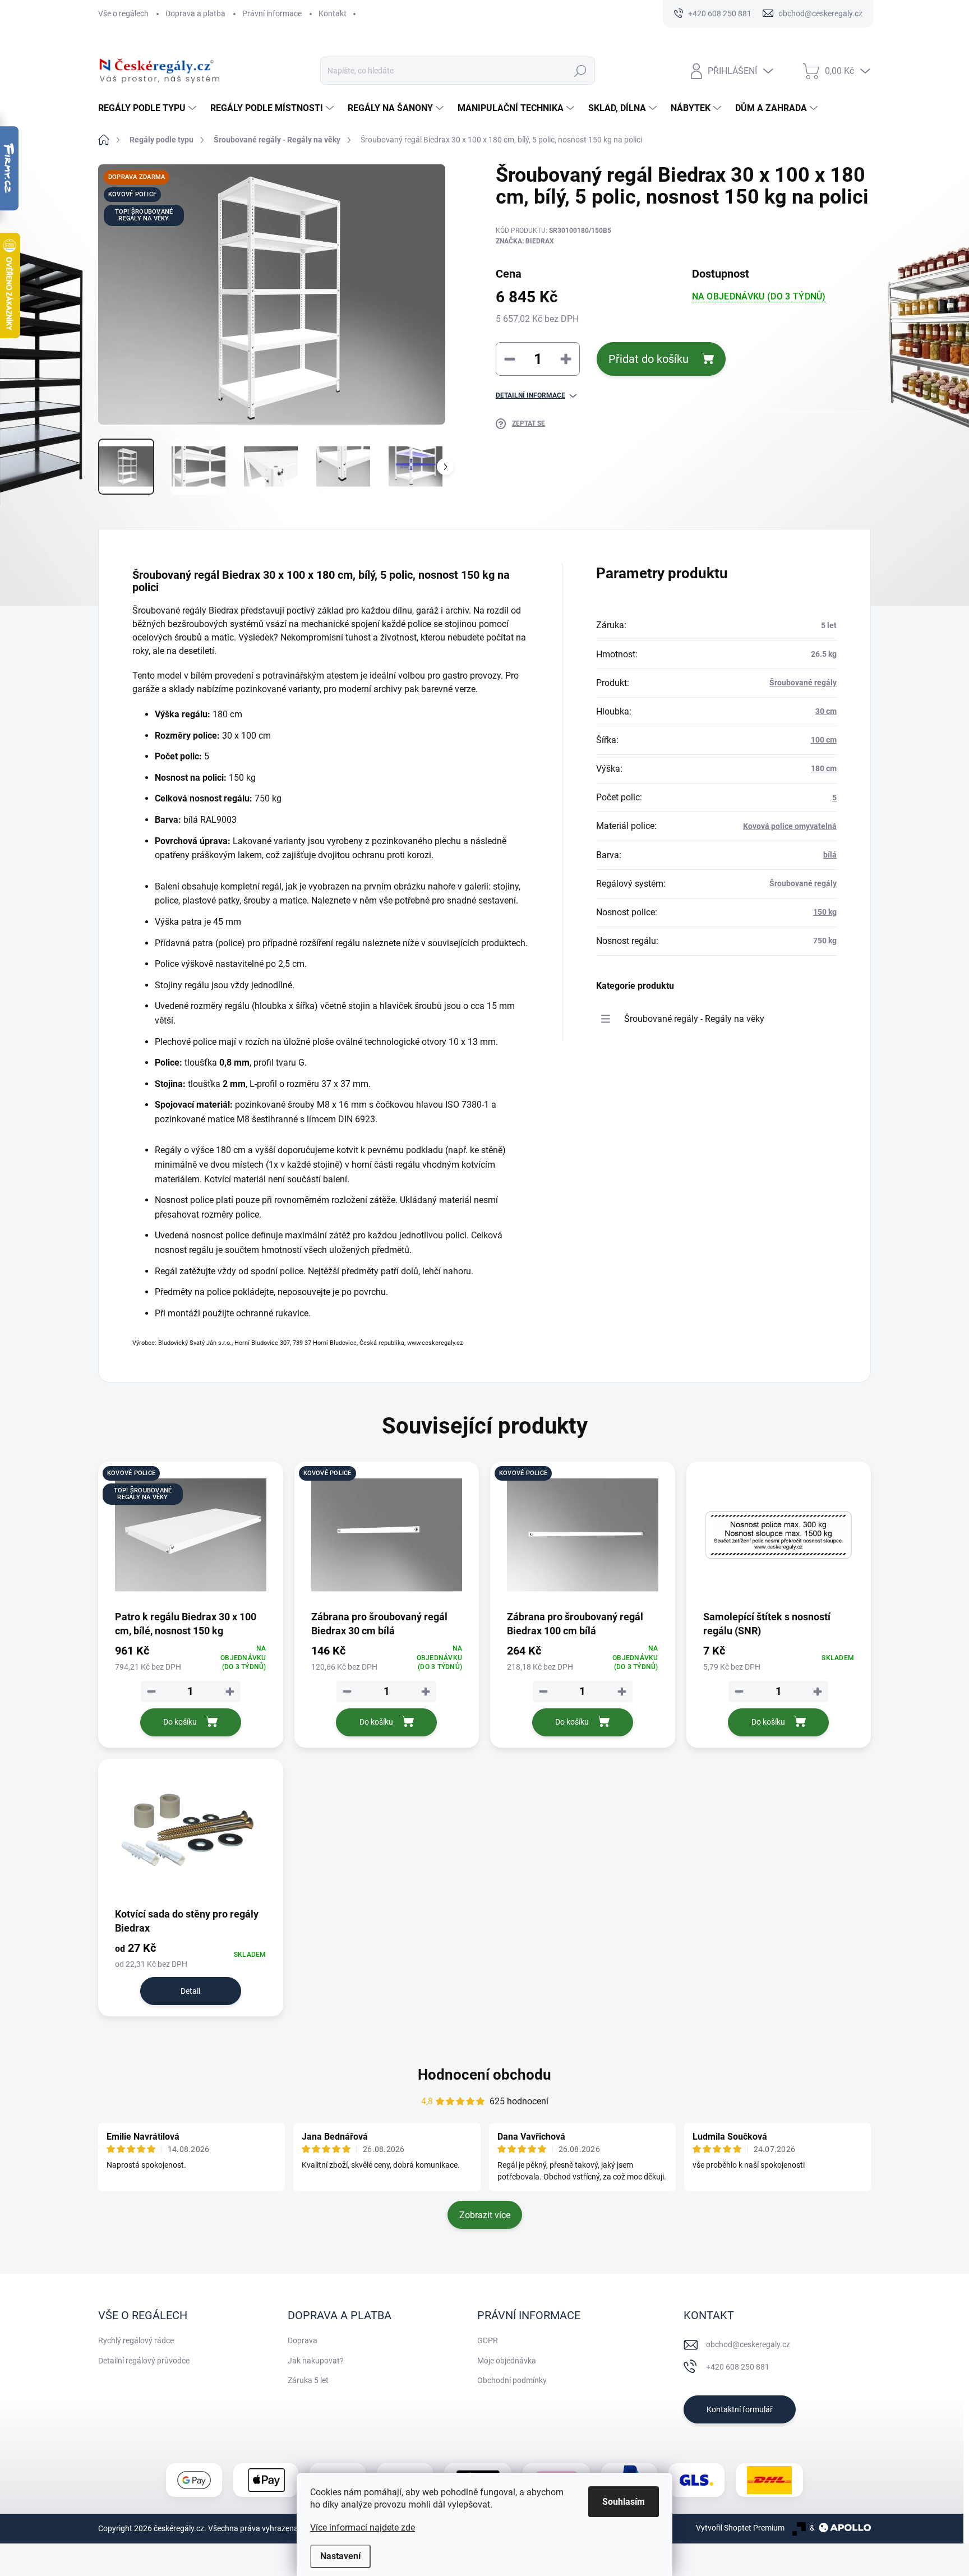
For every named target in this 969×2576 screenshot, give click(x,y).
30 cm (826, 711)
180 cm (824, 768)
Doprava (303, 2340)
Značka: (525, 241)
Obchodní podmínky (512, 2380)
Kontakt (333, 13)
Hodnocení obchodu (484, 2075)
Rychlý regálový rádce (136, 2340)
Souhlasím (624, 2502)
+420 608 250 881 (738, 2367)
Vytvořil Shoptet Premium (740, 2528)
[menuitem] (149, 108)
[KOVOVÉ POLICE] (387, 1535)
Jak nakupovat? (316, 2361)
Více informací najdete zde (363, 2527)
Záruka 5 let (308, 2380)
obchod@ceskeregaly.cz (748, 2344)
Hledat (580, 71)
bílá (830, 855)
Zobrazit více (485, 2215)
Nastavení (340, 2556)
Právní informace (272, 13)
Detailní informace (530, 395)
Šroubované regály (803, 683)
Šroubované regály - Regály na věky (694, 1019)
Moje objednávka (507, 2361)
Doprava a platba (195, 13)
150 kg (825, 912)
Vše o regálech (123, 13)
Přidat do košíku (649, 359)
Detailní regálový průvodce (144, 2361)
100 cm (824, 740)
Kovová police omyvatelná (790, 826)
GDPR (488, 2340)
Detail (190, 1991)
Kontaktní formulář (740, 2409)
